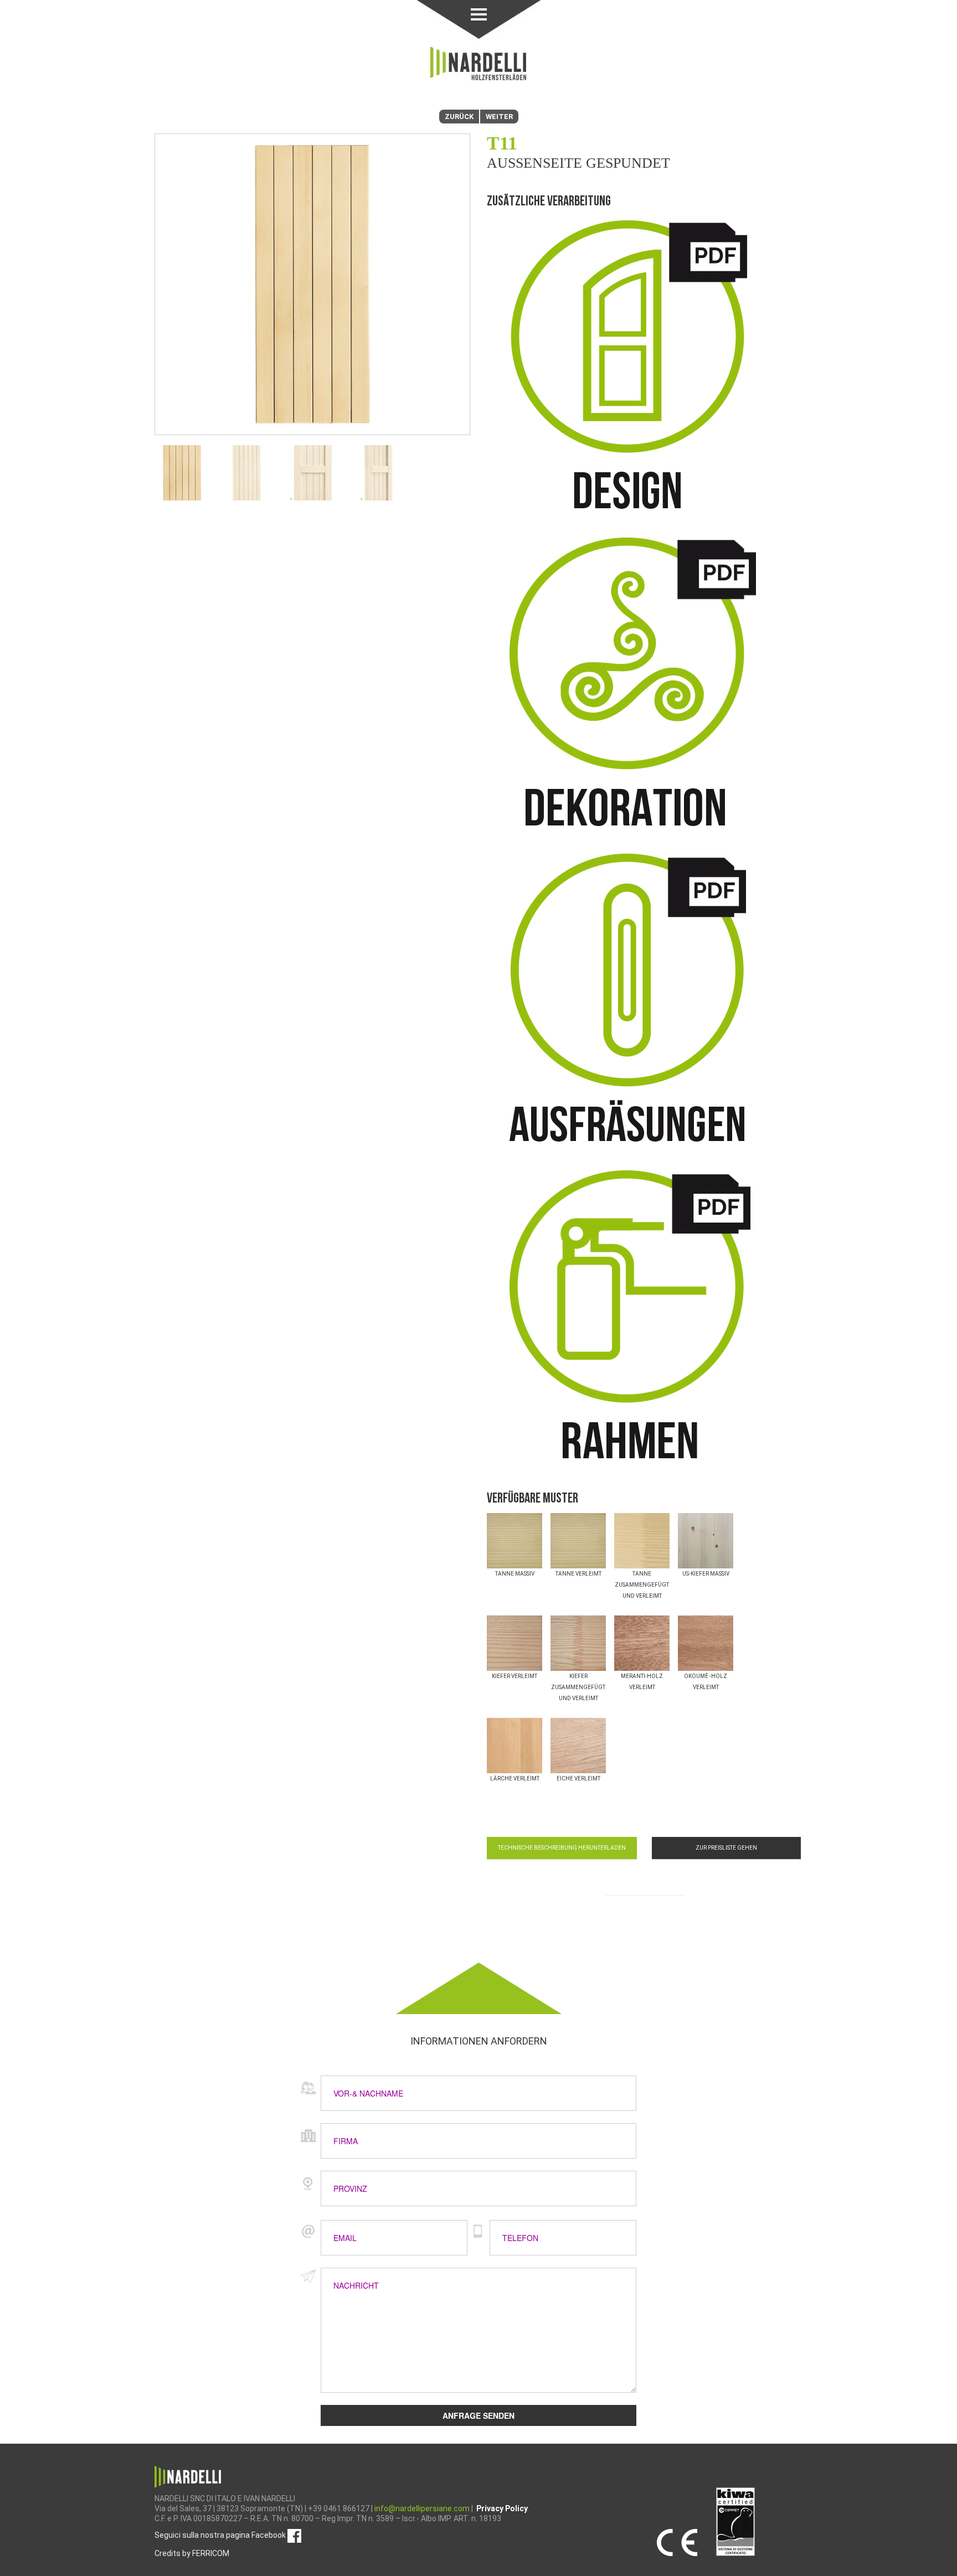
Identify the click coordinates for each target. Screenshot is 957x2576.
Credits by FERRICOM (192, 2553)
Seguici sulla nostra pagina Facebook (221, 2535)
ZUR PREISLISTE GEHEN (726, 1848)
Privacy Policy (502, 2508)
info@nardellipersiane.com (423, 2508)
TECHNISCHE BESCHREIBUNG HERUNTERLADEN (562, 1848)
